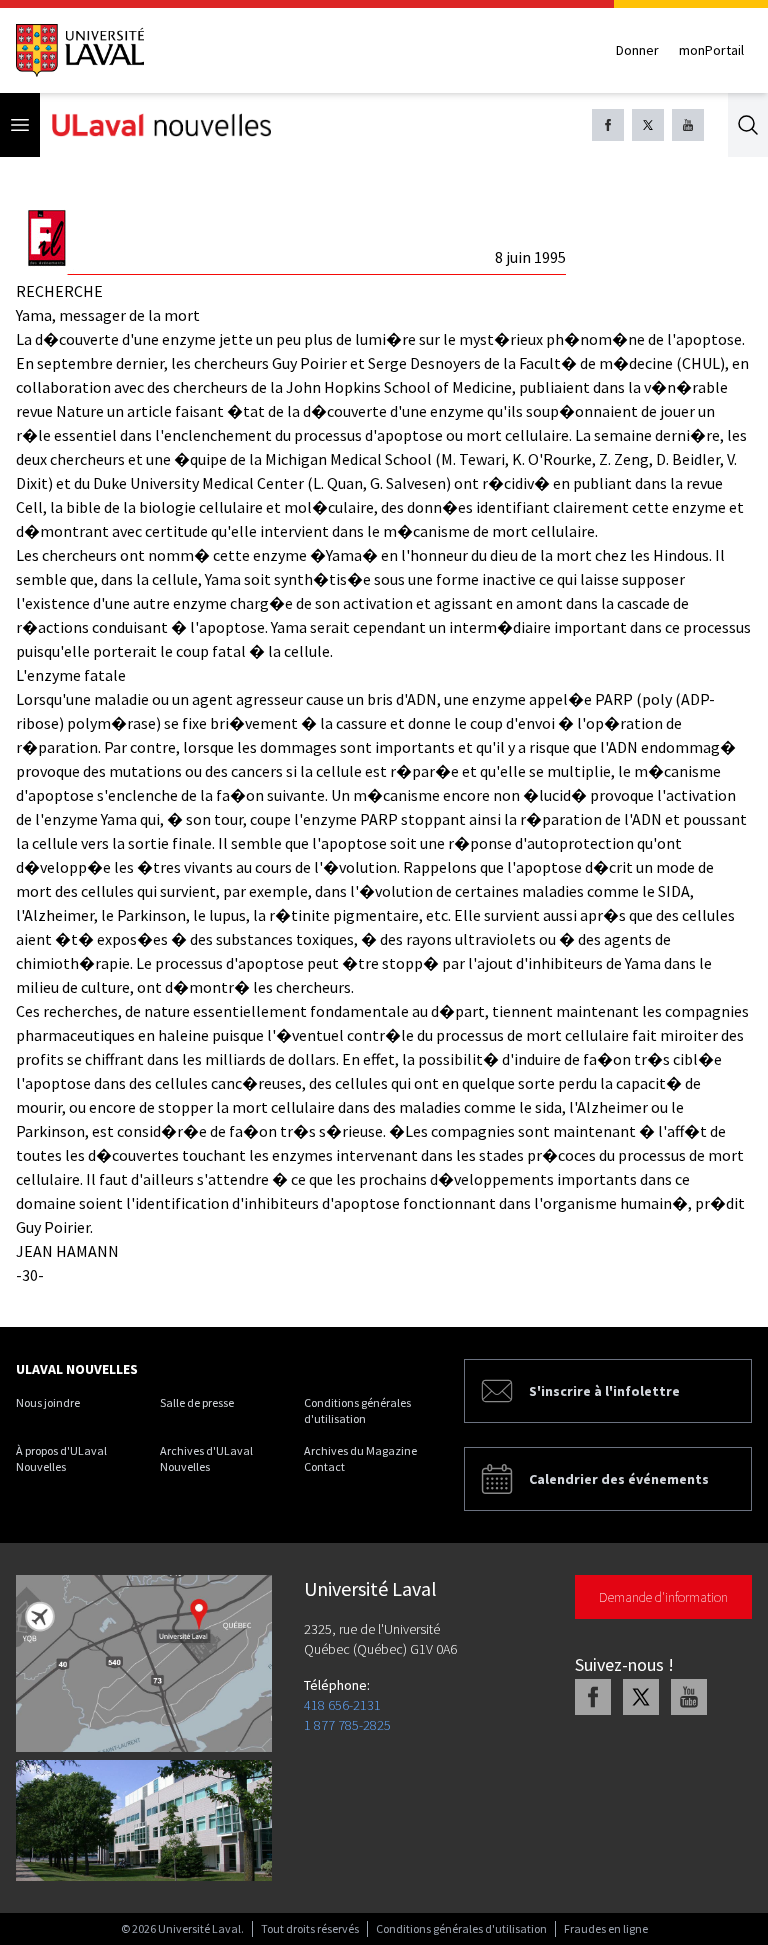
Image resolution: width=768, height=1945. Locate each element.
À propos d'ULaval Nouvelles (61, 1458)
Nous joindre (48, 1402)
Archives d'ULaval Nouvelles (206, 1458)
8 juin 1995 (530, 257)
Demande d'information (663, 1597)
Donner (637, 50)
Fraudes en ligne (606, 1928)
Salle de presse (197, 1402)
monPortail (711, 50)
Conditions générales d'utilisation (357, 1410)
